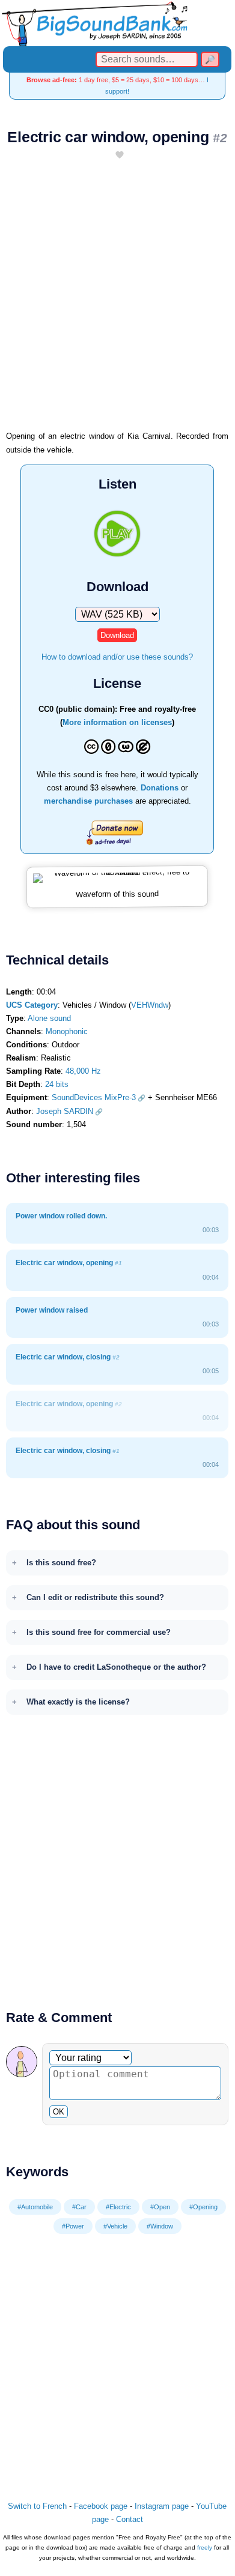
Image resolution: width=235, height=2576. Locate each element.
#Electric (118, 2207)
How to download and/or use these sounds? (117, 657)
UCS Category (32, 1005)
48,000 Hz (83, 1071)
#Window (160, 2226)
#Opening (203, 2207)
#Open (160, 2207)
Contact (130, 2519)
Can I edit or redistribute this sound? (95, 1597)
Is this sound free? (61, 1563)
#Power (73, 2226)
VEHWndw (150, 1005)
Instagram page (162, 2506)
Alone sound (49, 1018)
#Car (79, 2207)
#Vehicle (115, 2226)
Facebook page (101, 2506)
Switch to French (37, 2506)
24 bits (57, 1084)
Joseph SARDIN (65, 1111)
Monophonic (67, 1031)
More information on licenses (117, 722)
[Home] (117, 23)
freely (205, 2547)
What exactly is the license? (78, 1702)
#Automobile (35, 2207)
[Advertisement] (117, 301)
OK (59, 2112)
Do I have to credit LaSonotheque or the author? (116, 1667)
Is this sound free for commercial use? (99, 1632)
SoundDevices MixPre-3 (94, 1097)
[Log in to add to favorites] (120, 156)
